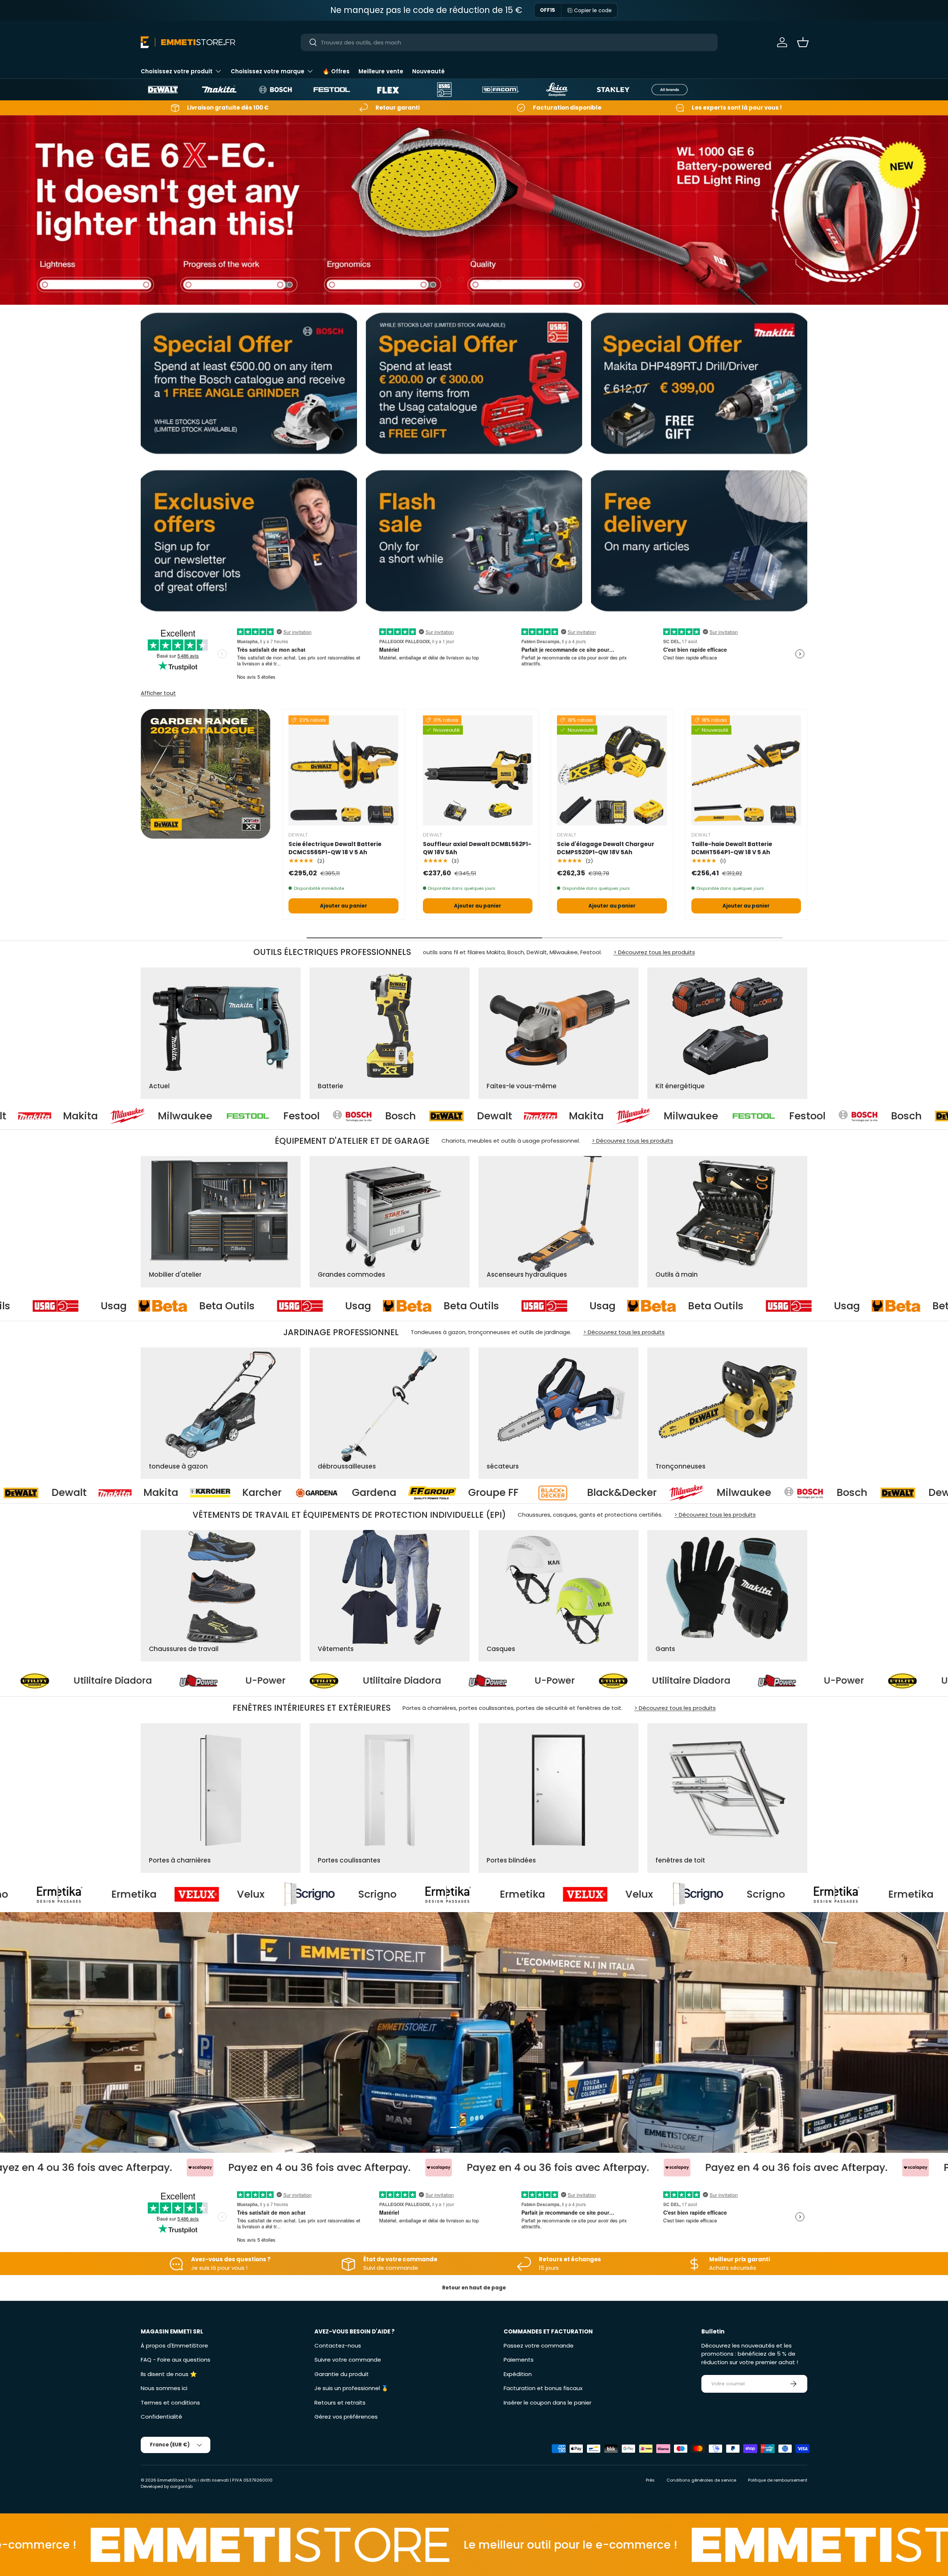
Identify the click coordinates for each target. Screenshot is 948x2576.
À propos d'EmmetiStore (174, 2346)
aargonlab (181, 2486)
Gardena (766, 1493)
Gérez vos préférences (346, 2417)
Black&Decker (137, 1493)
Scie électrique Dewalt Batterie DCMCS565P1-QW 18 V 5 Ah (335, 848)
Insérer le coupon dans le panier (548, 2403)
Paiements (519, 2360)
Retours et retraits (340, 2403)
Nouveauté (428, 71)
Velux (209, 1894)
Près (650, 2480)
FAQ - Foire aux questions (176, 2360)
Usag (140, 1306)
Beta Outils (253, 1306)
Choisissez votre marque (268, 71)
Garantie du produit (342, 2374)
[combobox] (509, 42)
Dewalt (215, 1116)
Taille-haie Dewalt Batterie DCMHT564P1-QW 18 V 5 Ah (732, 848)
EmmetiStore (171, 2480)
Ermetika (93, 1894)
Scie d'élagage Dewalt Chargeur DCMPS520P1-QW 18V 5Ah (606, 848)
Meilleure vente (381, 71)
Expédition (518, 2374)
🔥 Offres (336, 71)
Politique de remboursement (778, 2480)
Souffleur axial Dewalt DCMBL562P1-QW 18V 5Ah (477, 848)
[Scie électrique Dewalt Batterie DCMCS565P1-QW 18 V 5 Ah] (343, 770)
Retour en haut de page (474, 2288)
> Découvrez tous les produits (654, 952)
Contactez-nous (338, 2346)
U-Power (296, 1681)
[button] (803, 42)
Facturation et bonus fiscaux (543, 2388)
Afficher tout (158, 693)
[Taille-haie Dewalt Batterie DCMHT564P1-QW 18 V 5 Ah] (746, 770)
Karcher (654, 1493)
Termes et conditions (170, 2403)
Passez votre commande (539, 2346)
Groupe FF (885, 1493)
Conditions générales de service (701, 2480)
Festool (21, 1116)
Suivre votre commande (348, 2360)
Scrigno (336, 1894)
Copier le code (593, 10)
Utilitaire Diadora (144, 1681)
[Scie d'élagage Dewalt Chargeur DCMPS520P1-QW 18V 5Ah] (612, 770)
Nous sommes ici (164, 2388)
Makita (306, 1116)
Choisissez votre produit (177, 71)
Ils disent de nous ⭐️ (169, 2374)
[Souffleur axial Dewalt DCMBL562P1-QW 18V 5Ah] (478, 770)
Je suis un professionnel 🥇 (351, 2388)
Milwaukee (411, 1116)
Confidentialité (161, 2417)
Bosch (121, 1116)
